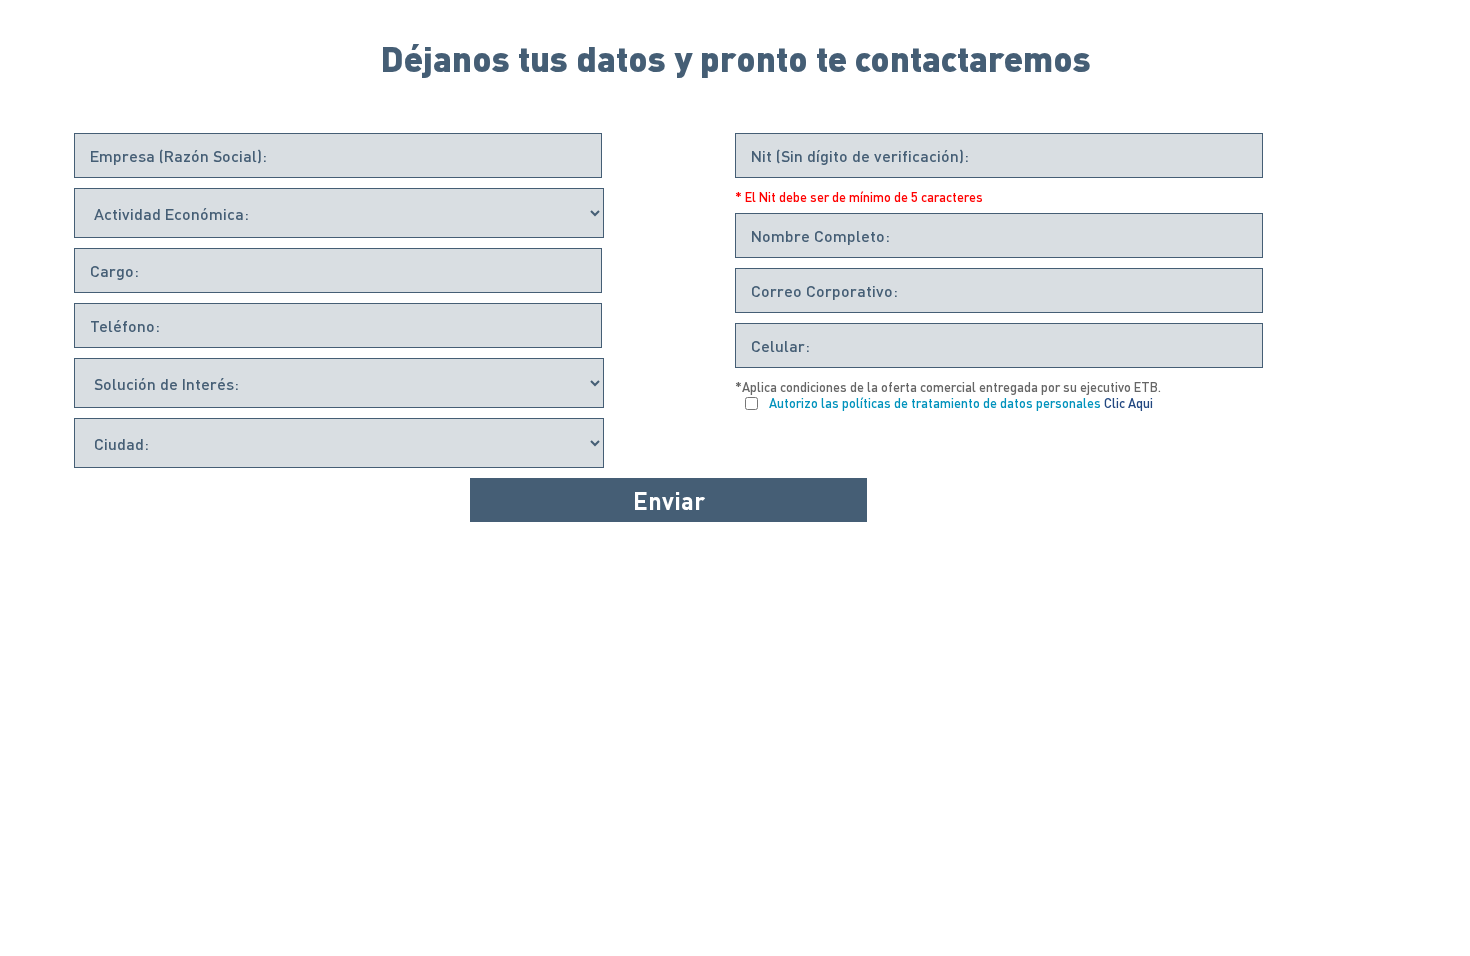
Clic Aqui (1128, 402)
